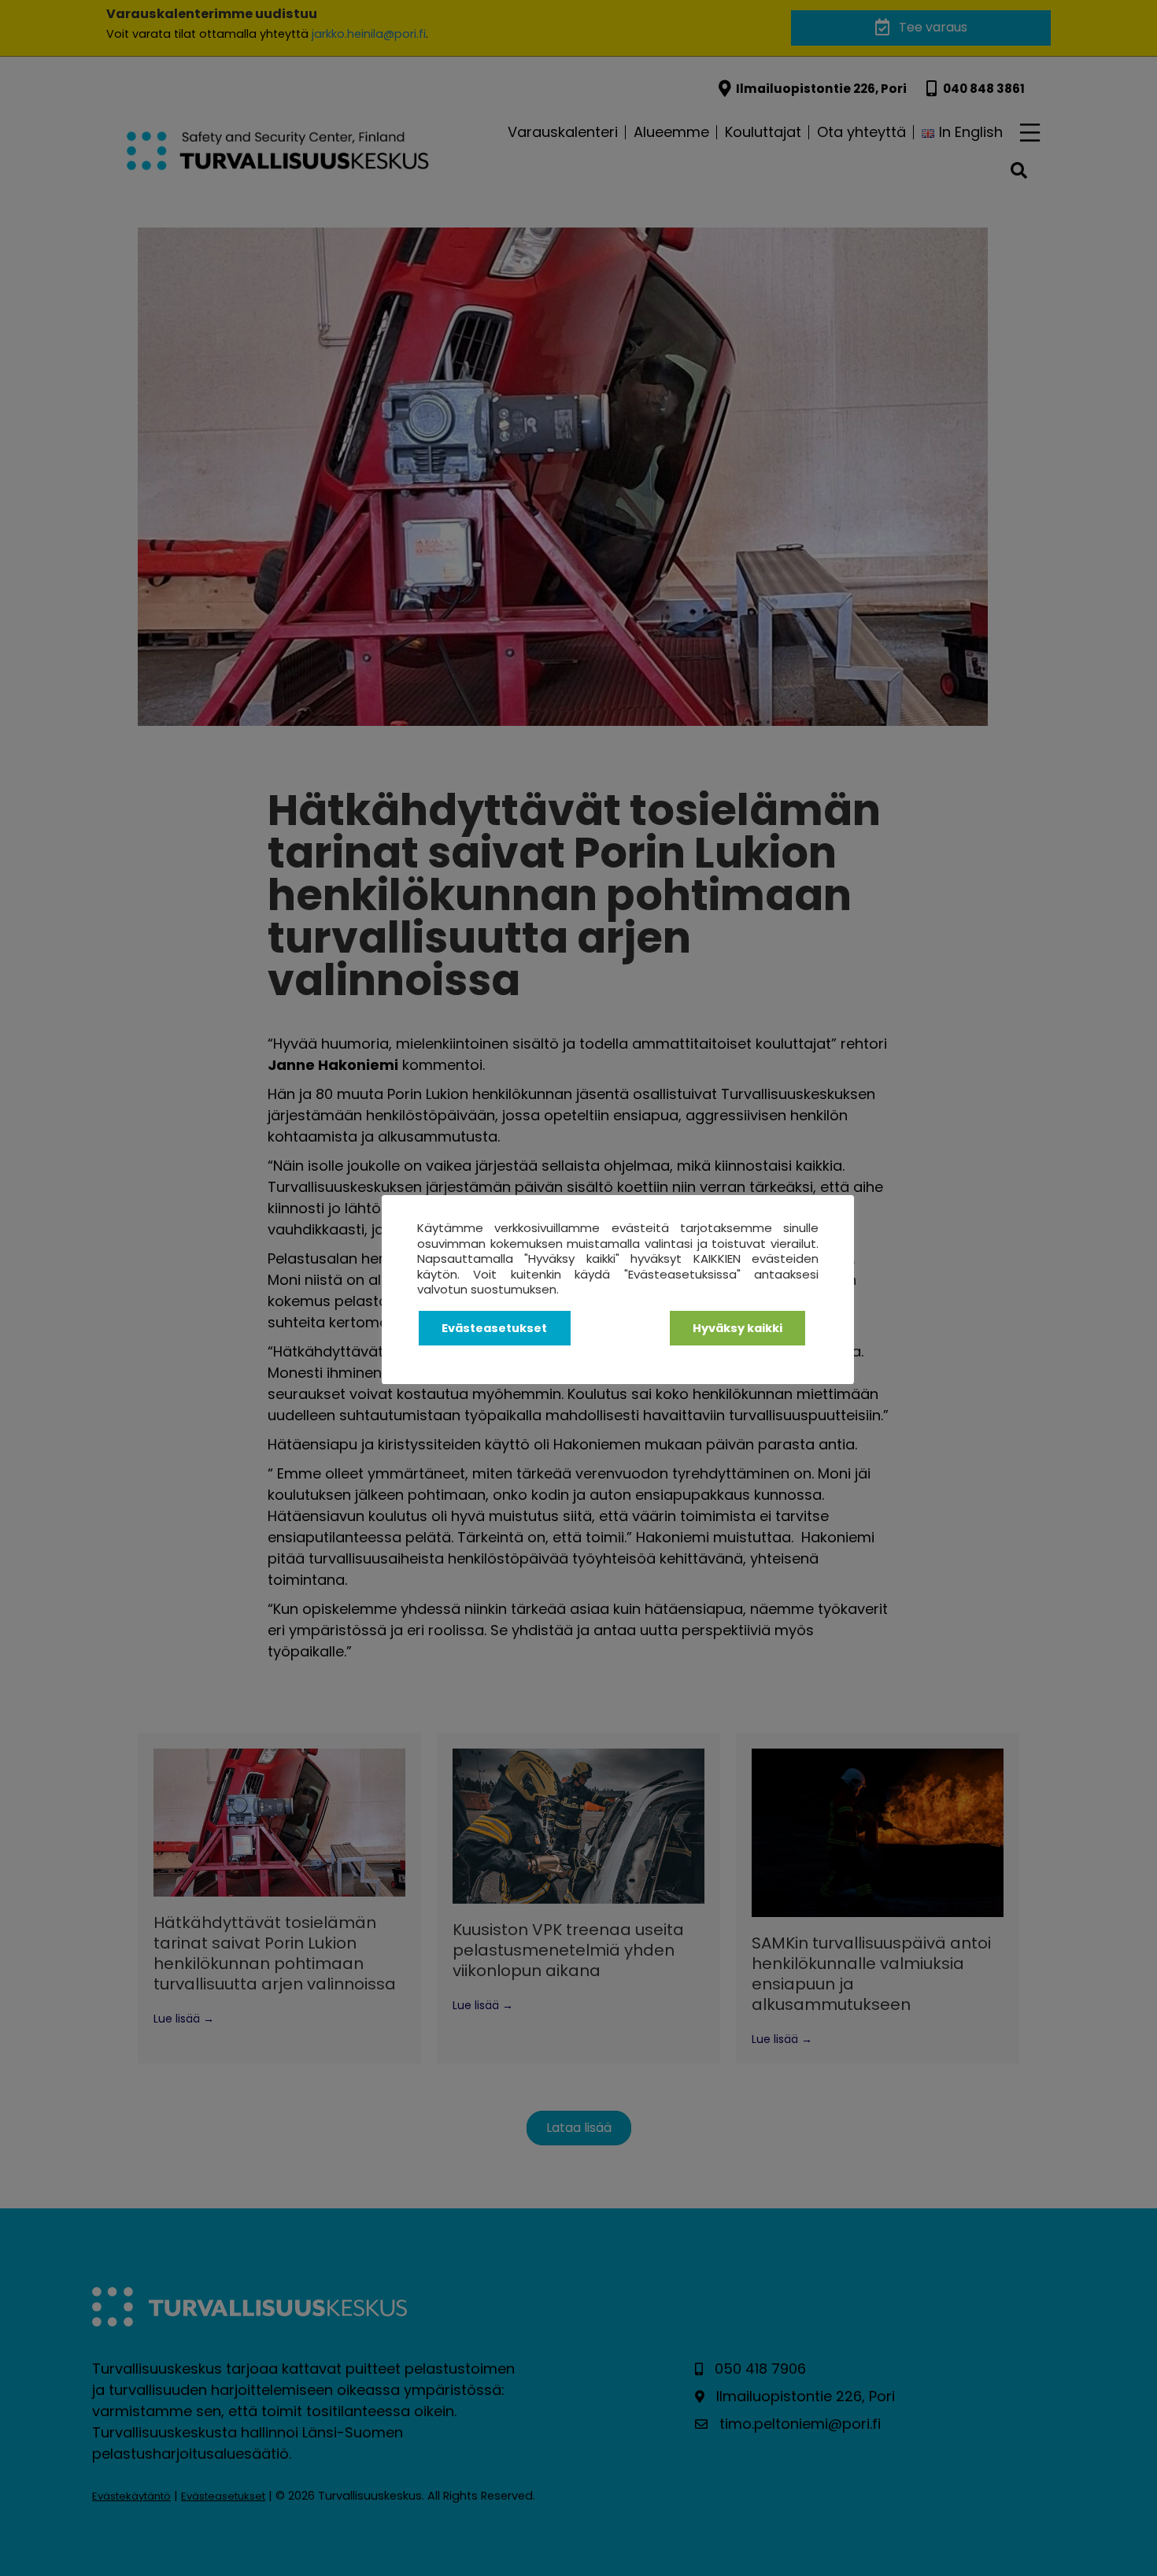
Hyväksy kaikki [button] (737, 1328)
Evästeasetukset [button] (494, 1328)
